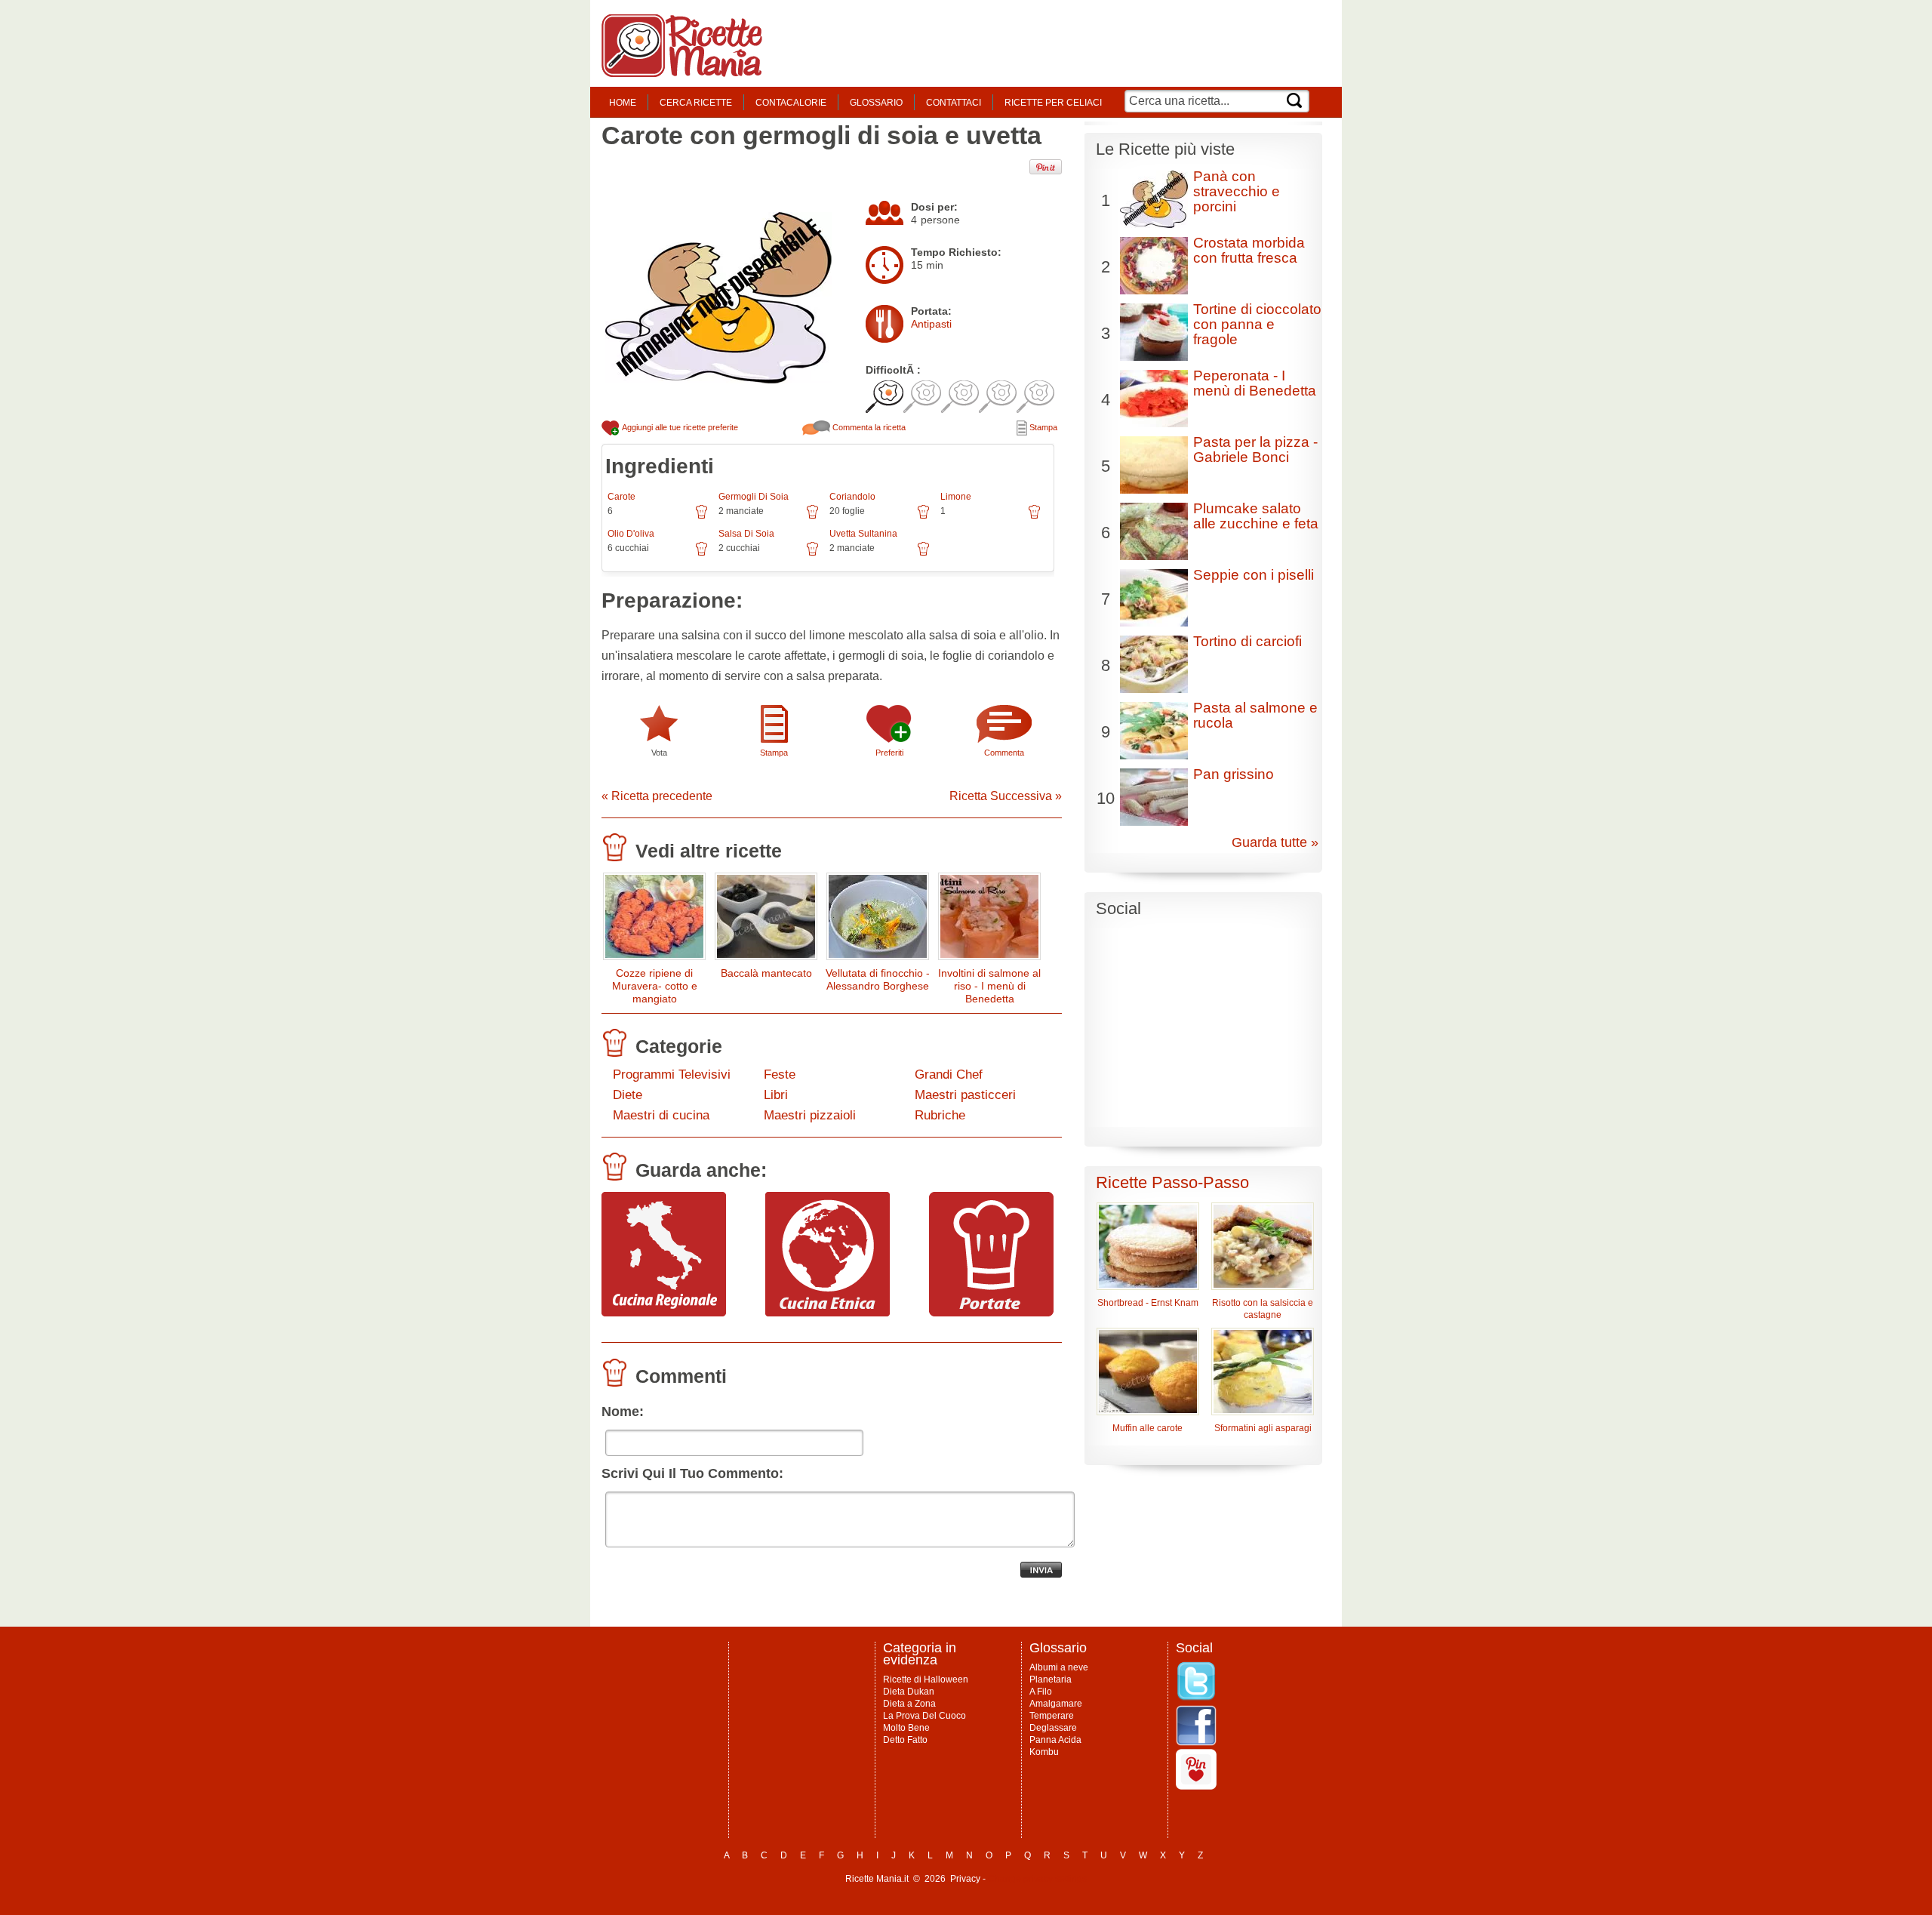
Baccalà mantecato (766, 973)
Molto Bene (906, 1728)
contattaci (954, 103)
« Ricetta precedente (657, 796)
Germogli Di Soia (754, 497)
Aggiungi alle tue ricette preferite (679, 427)
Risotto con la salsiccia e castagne (1263, 1309)
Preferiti (889, 753)
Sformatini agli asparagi (1263, 1428)
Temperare (1052, 1716)
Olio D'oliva (631, 534)
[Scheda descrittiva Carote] (701, 517)
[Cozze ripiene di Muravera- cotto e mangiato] (654, 920)
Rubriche (940, 1115)
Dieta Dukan (909, 1692)
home (623, 103)
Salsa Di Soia (746, 534)
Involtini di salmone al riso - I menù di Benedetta (989, 986)
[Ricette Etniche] (828, 1313)
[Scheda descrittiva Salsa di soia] (812, 554)
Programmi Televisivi (672, 1074)
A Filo (1041, 1692)
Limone (956, 497)
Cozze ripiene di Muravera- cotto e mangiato (655, 986)
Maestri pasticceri (965, 1095)
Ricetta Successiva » (1006, 796)
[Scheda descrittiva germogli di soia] (812, 517)
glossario (876, 103)
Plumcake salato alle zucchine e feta (1256, 516)
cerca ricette (696, 103)
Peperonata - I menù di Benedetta (1255, 383)
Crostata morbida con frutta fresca (1249, 250)
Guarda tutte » (1275, 842)
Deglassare (1053, 1728)
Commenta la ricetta (868, 427)
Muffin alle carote (1148, 1428)
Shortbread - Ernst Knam (1148, 1303)
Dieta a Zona (909, 1704)
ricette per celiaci (1053, 103)
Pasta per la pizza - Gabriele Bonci (1255, 450)
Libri (776, 1095)
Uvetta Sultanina (863, 534)
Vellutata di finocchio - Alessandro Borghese (878, 979)
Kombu (1044, 1752)
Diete (628, 1095)
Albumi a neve (1059, 1667)
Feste (780, 1074)
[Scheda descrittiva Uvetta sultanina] (923, 554)
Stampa (1042, 427)
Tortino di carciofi (1247, 641)
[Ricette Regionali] (664, 1313)
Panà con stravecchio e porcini (1237, 191)
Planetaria (1051, 1679)
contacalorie (791, 103)
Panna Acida (1055, 1740)
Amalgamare (1056, 1704)
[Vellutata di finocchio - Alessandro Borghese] (878, 920)
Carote (621, 497)
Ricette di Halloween (926, 1679)
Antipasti (931, 324)
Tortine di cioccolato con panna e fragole (1257, 324)
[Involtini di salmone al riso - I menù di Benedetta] (989, 920)
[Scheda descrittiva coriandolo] (923, 517)
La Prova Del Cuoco (924, 1716)
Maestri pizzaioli (810, 1115)
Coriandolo (852, 497)
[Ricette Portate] (991, 1313)
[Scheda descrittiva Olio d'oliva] (701, 554)
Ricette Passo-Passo (1172, 1182)
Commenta (1004, 753)
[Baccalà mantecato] (766, 920)
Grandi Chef (949, 1074)
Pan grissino (1234, 774)
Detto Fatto (905, 1740)
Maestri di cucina (661, 1115)
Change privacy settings (1037, 1879)
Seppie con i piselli (1254, 575)
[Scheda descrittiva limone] (1034, 517)
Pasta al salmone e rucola (1255, 715)
